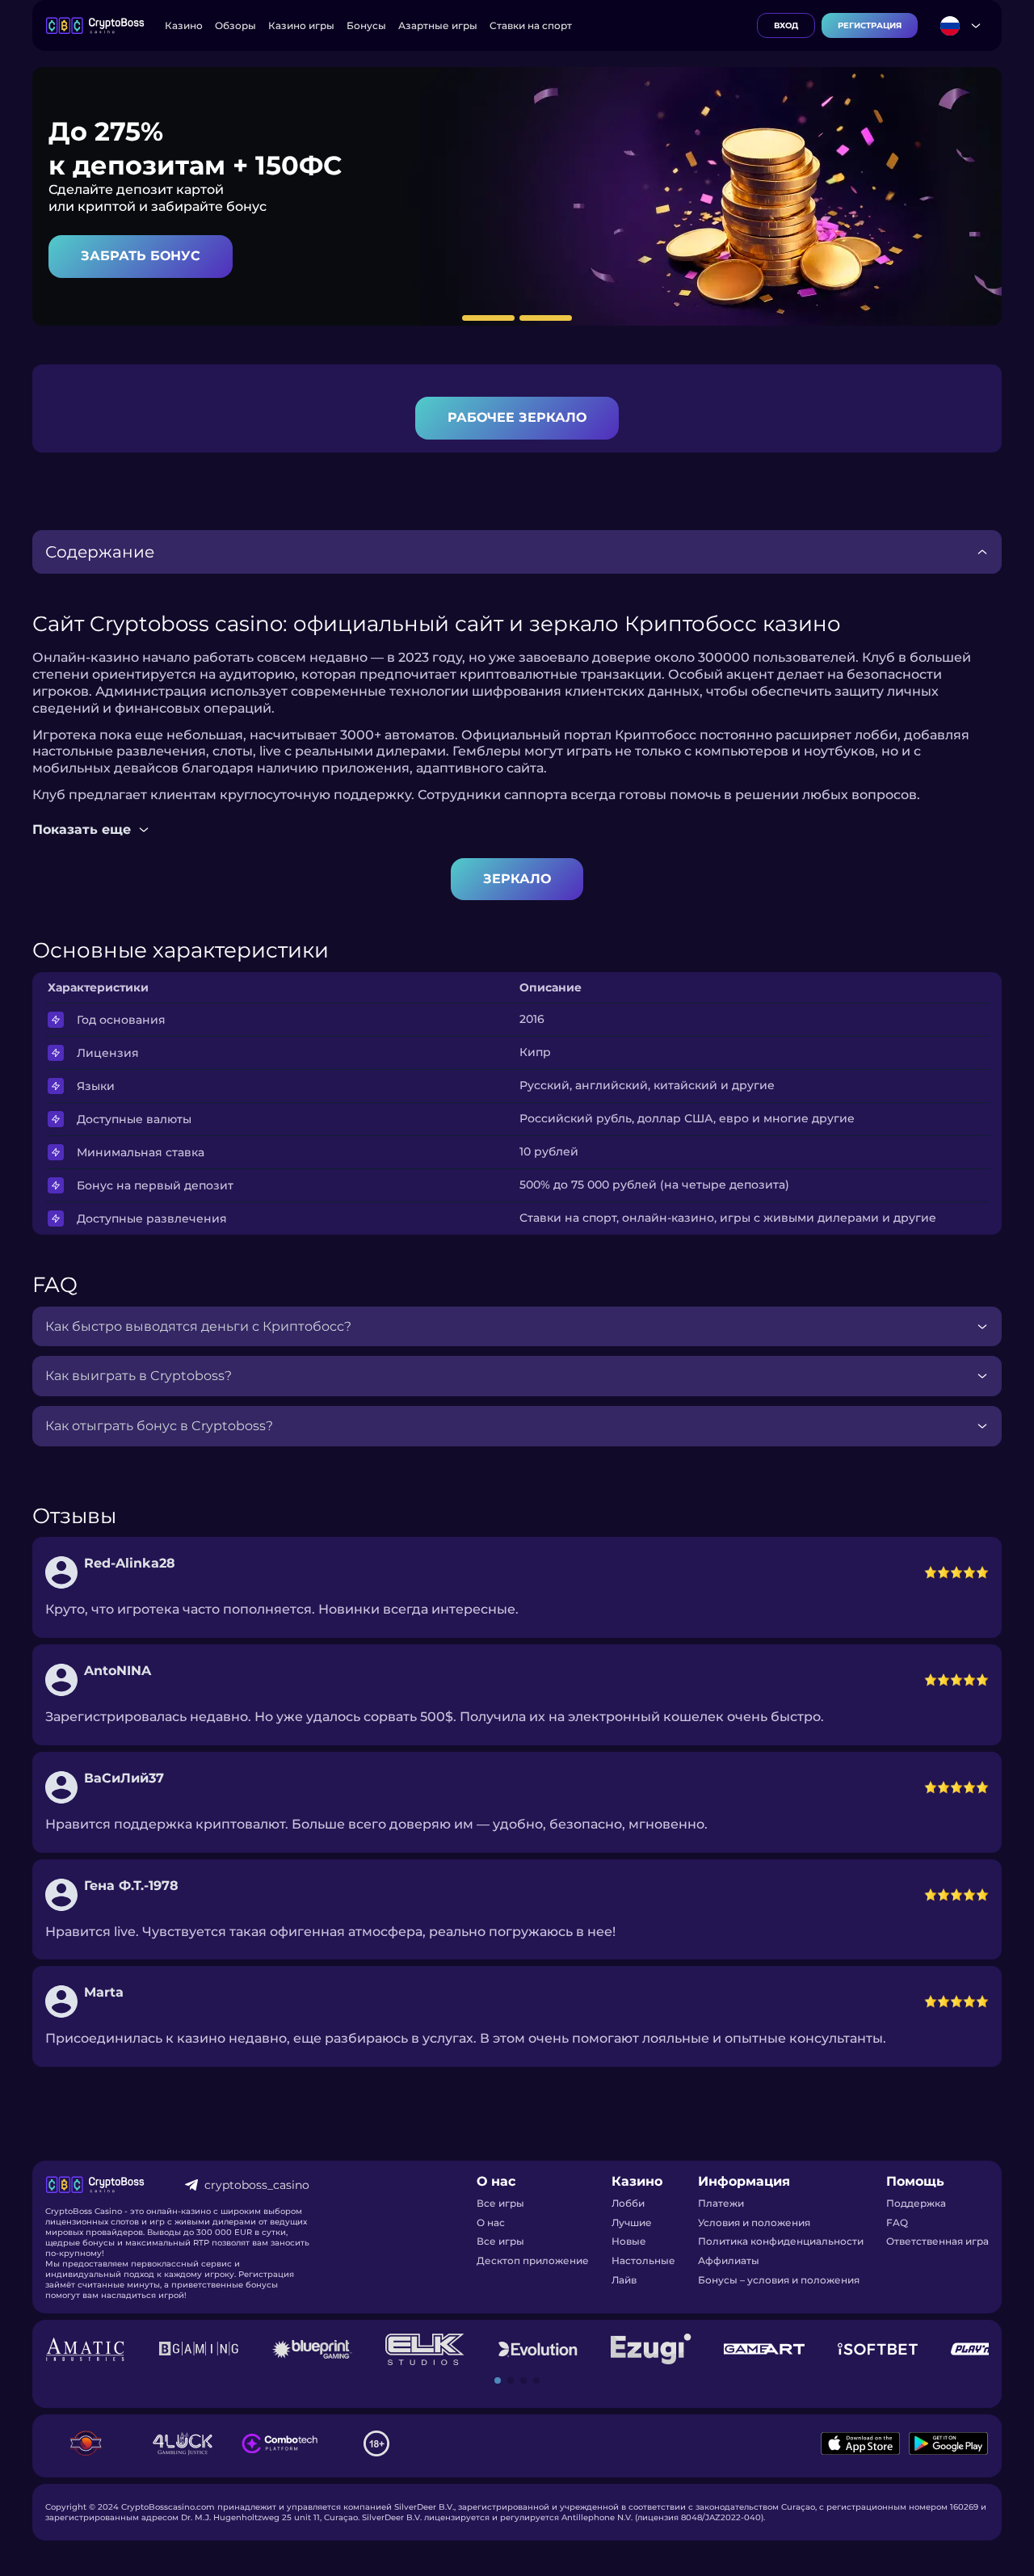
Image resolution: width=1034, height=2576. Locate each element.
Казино (184, 25)
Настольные (643, 2260)
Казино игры (301, 25)
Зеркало (517, 879)
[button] (498, 2380)
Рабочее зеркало (517, 417)
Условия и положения (754, 2222)
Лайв (624, 2280)
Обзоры (235, 25)
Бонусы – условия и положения (779, 2280)
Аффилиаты (729, 2260)
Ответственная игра (937, 2241)
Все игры (500, 2203)
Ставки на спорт (531, 25)
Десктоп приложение (533, 2260)
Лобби (628, 2203)
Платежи (721, 2203)
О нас (491, 2222)
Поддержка (916, 2203)
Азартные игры (438, 25)
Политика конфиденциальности (781, 2241)
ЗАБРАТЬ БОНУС (141, 256)
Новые (629, 2241)
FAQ (897, 2222)
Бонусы (366, 25)
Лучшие (632, 2222)
